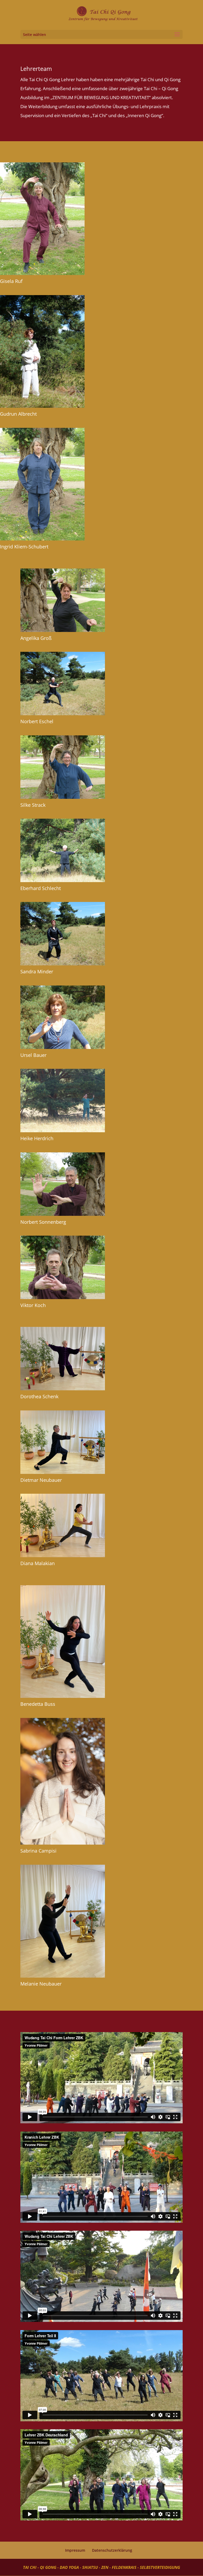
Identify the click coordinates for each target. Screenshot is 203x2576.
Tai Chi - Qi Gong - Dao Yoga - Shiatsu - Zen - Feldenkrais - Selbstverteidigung (101, 2567)
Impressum (75, 2550)
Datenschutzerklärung (112, 2550)
